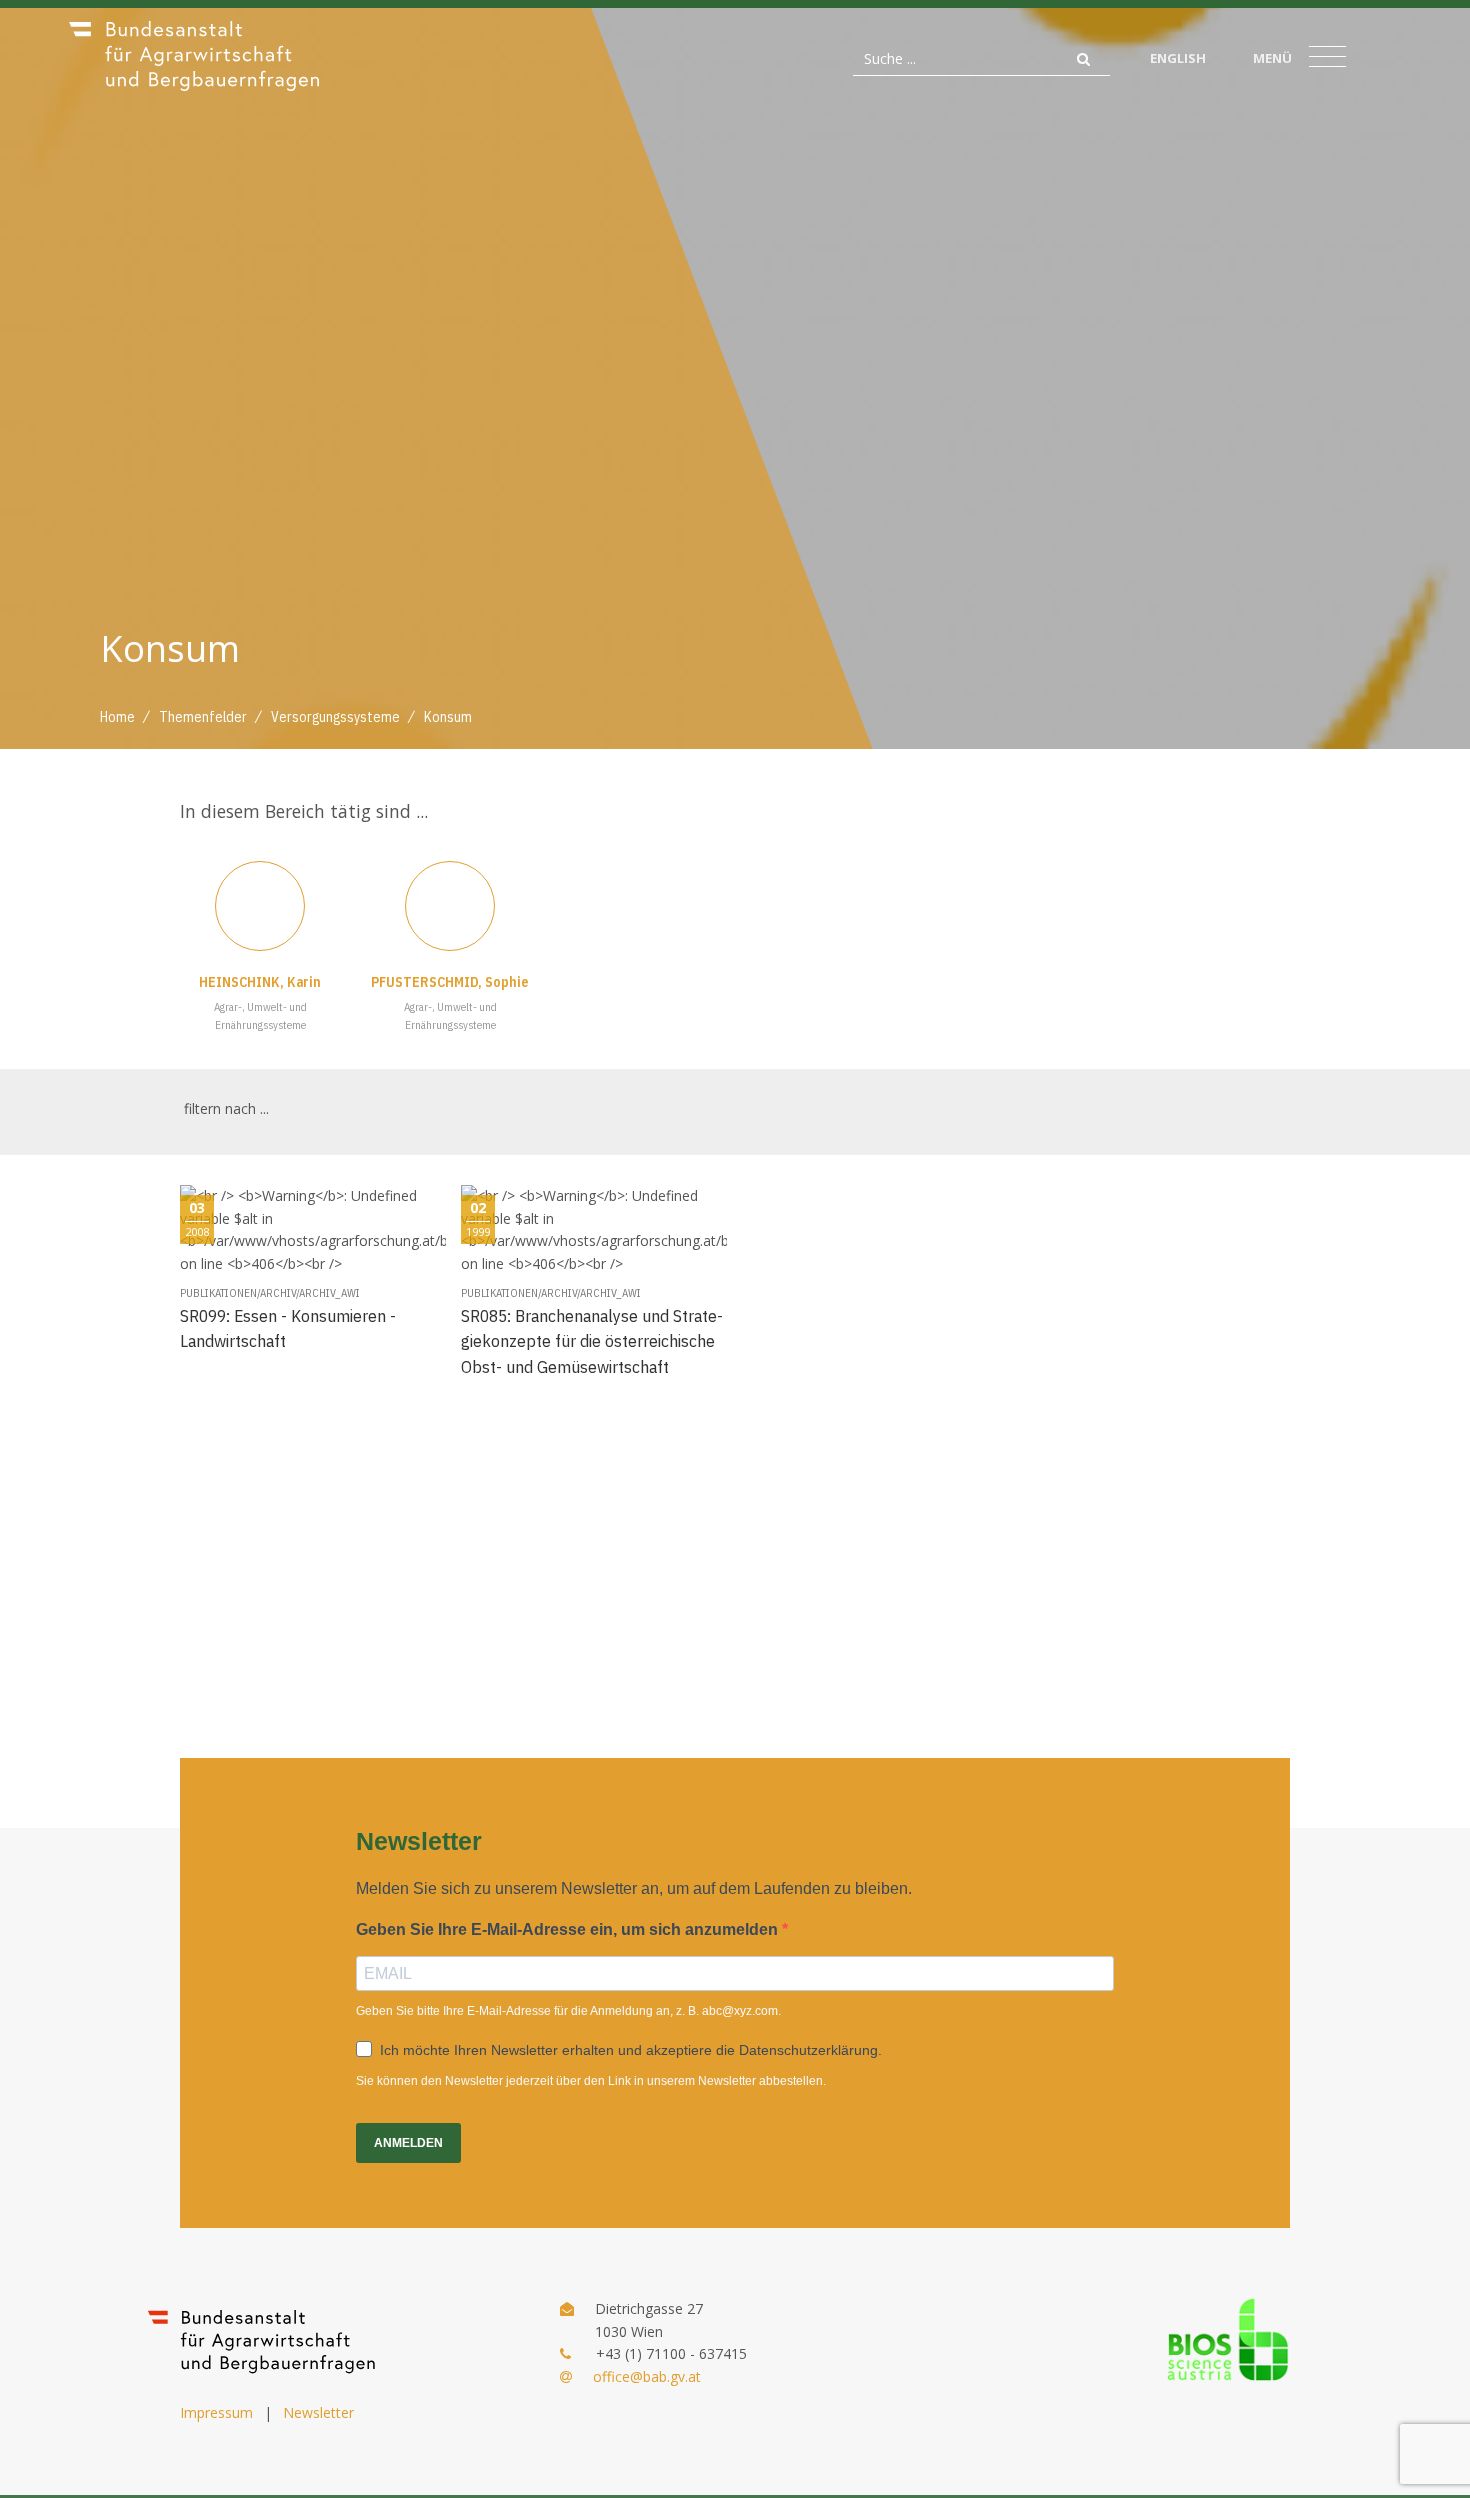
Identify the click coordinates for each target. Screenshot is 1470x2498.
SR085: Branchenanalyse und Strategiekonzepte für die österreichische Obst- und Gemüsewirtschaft (592, 1341)
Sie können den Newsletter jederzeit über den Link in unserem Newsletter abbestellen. (591, 2081)
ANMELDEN (408, 2143)
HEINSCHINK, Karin (260, 982)
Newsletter (318, 2412)
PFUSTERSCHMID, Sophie (450, 982)
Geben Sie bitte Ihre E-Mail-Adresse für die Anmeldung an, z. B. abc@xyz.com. (568, 2011)
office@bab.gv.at (647, 2376)
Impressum (216, 2412)
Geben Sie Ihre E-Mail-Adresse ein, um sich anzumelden (569, 1929)
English (1178, 58)
